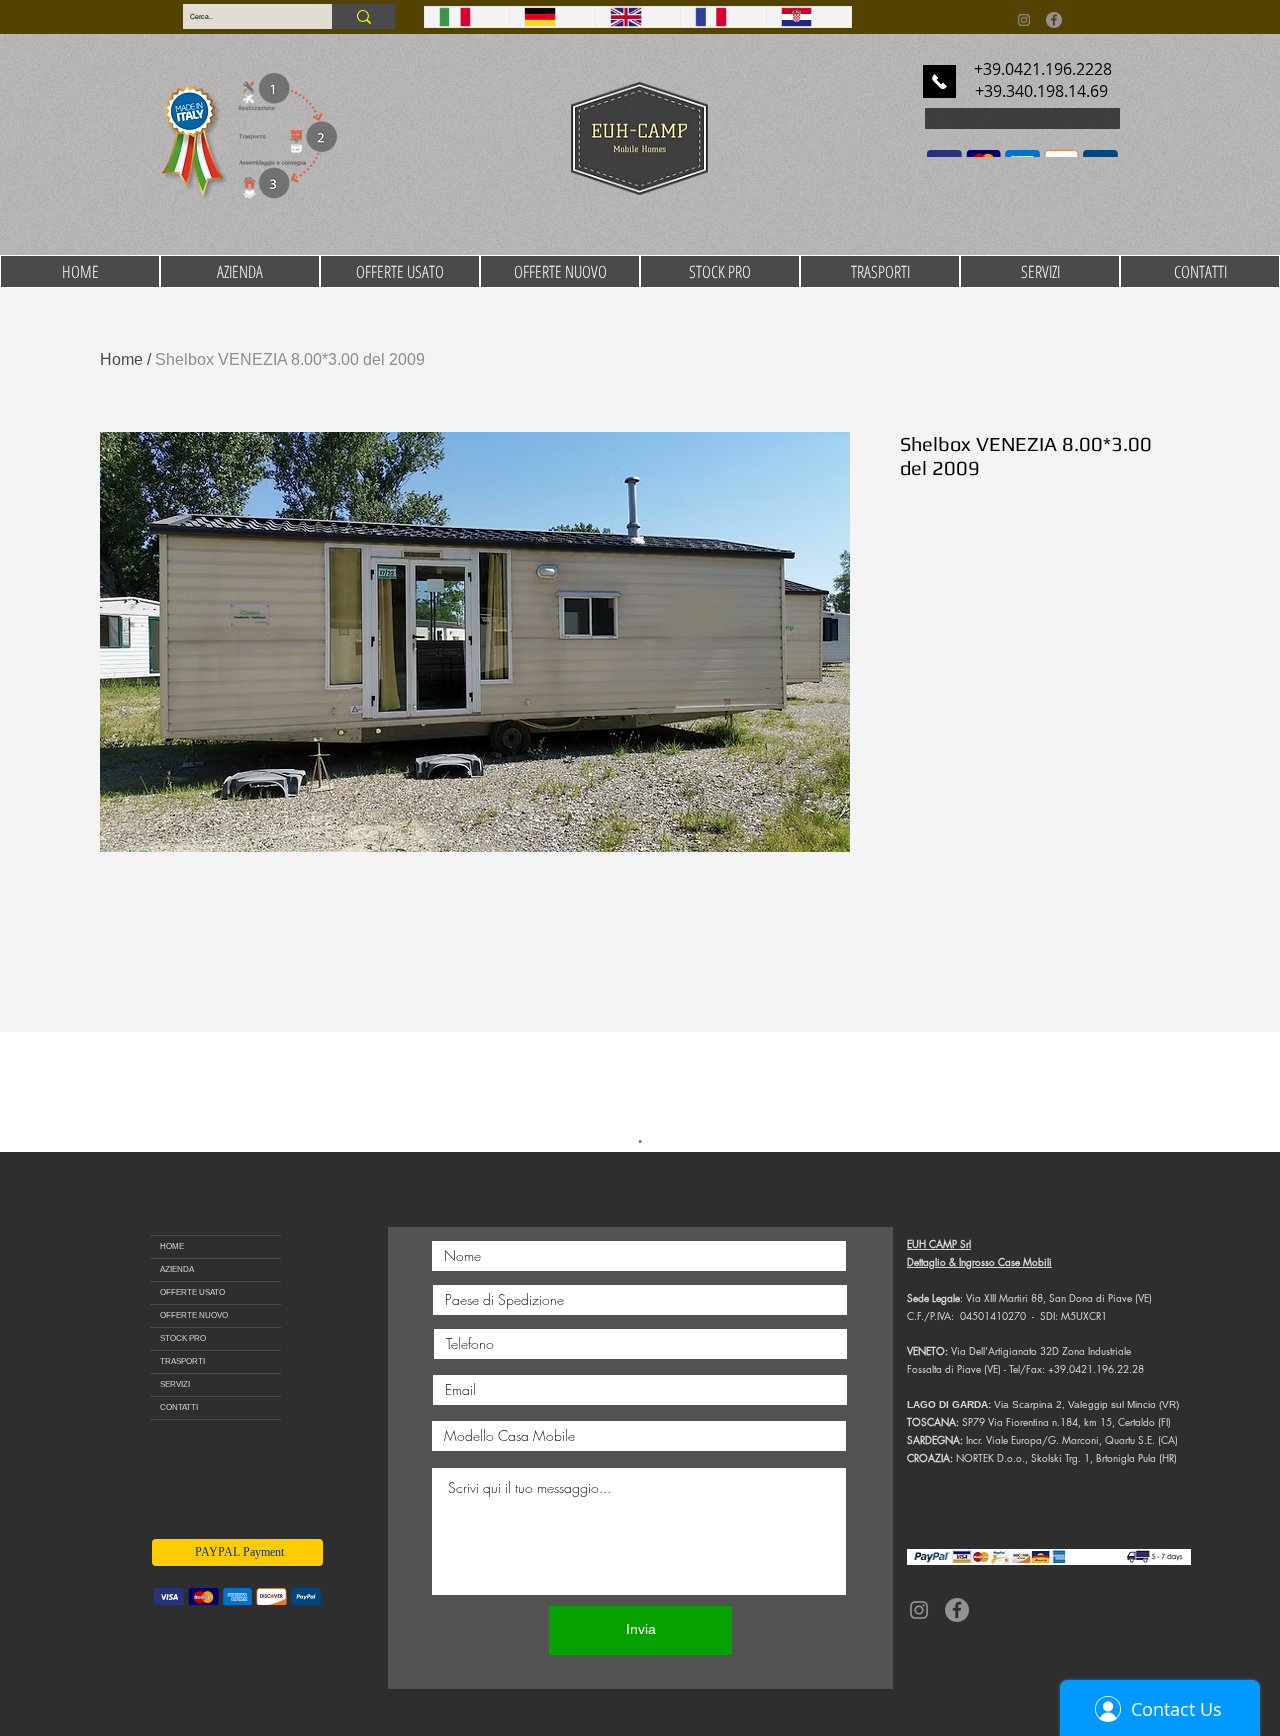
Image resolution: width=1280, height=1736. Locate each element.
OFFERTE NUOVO (194, 1311)
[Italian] (467, 17)
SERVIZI (175, 1380)
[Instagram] (1024, 20)
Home (121, 359)
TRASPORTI (182, 1357)
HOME (172, 1242)
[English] (637, 17)
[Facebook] (1054, 20)
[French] (722, 17)
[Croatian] (808, 17)
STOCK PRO (183, 1334)
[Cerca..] (363, 16)
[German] (551, 17)
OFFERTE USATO (192, 1288)
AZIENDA (177, 1265)
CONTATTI (179, 1403)
